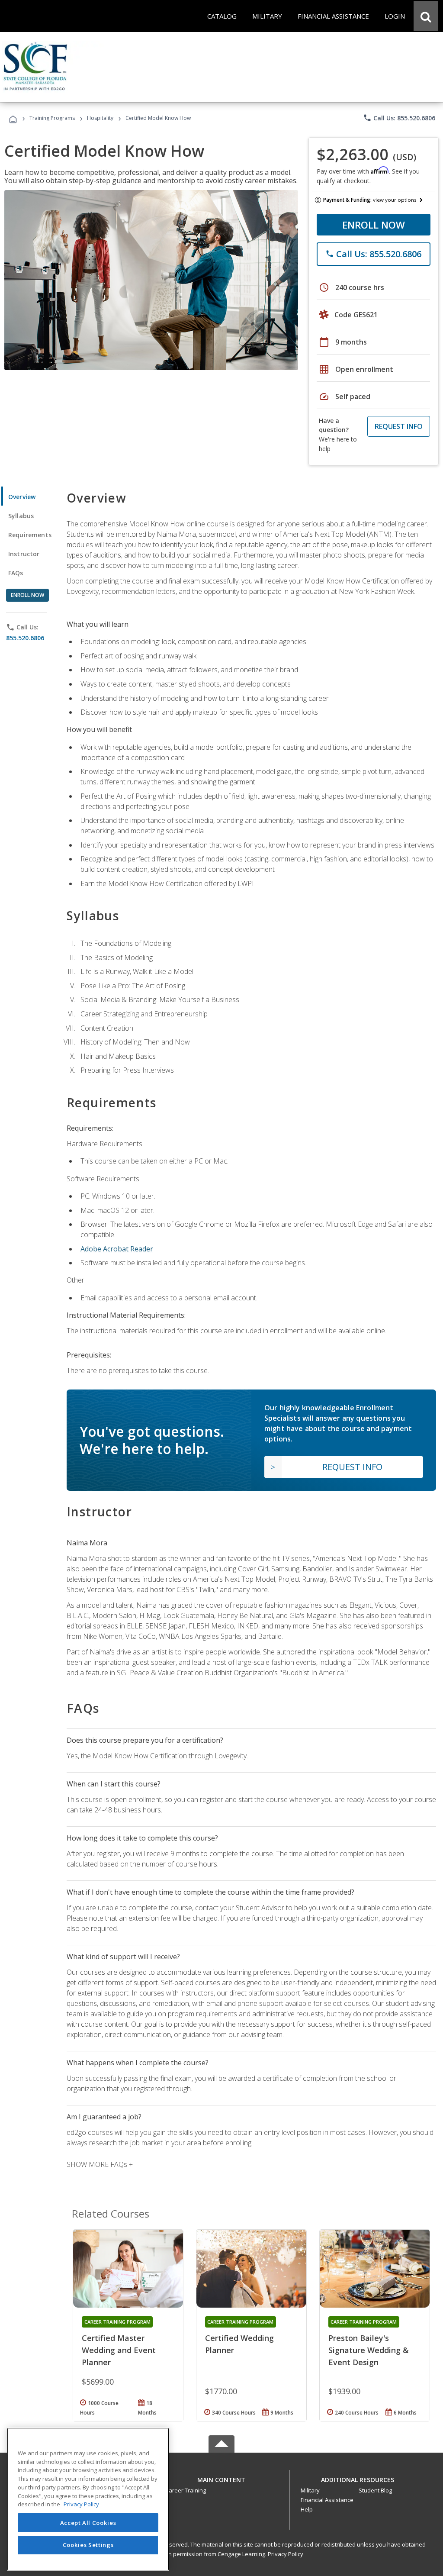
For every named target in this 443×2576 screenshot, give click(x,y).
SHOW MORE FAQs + (100, 2164)
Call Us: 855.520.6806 (399, 118)
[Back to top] (221, 2478)
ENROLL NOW (374, 225)
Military (310, 2490)
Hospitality (101, 118)
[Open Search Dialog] (426, 16)
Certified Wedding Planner (239, 2344)
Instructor (24, 554)
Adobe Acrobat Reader (117, 1249)
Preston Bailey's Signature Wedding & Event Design (369, 2350)
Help (307, 2509)
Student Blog (375, 2490)
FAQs (16, 573)
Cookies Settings (88, 2545)
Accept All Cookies (88, 2523)
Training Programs (52, 118)
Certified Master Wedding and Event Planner (119, 2350)
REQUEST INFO (399, 426)
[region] (88, 2499)
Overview (22, 497)
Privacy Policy (286, 2554)
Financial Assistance (327, 2500)
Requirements (30, 535)
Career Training (186, 2490)
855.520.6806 (25, 638)
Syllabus (21, 516)
